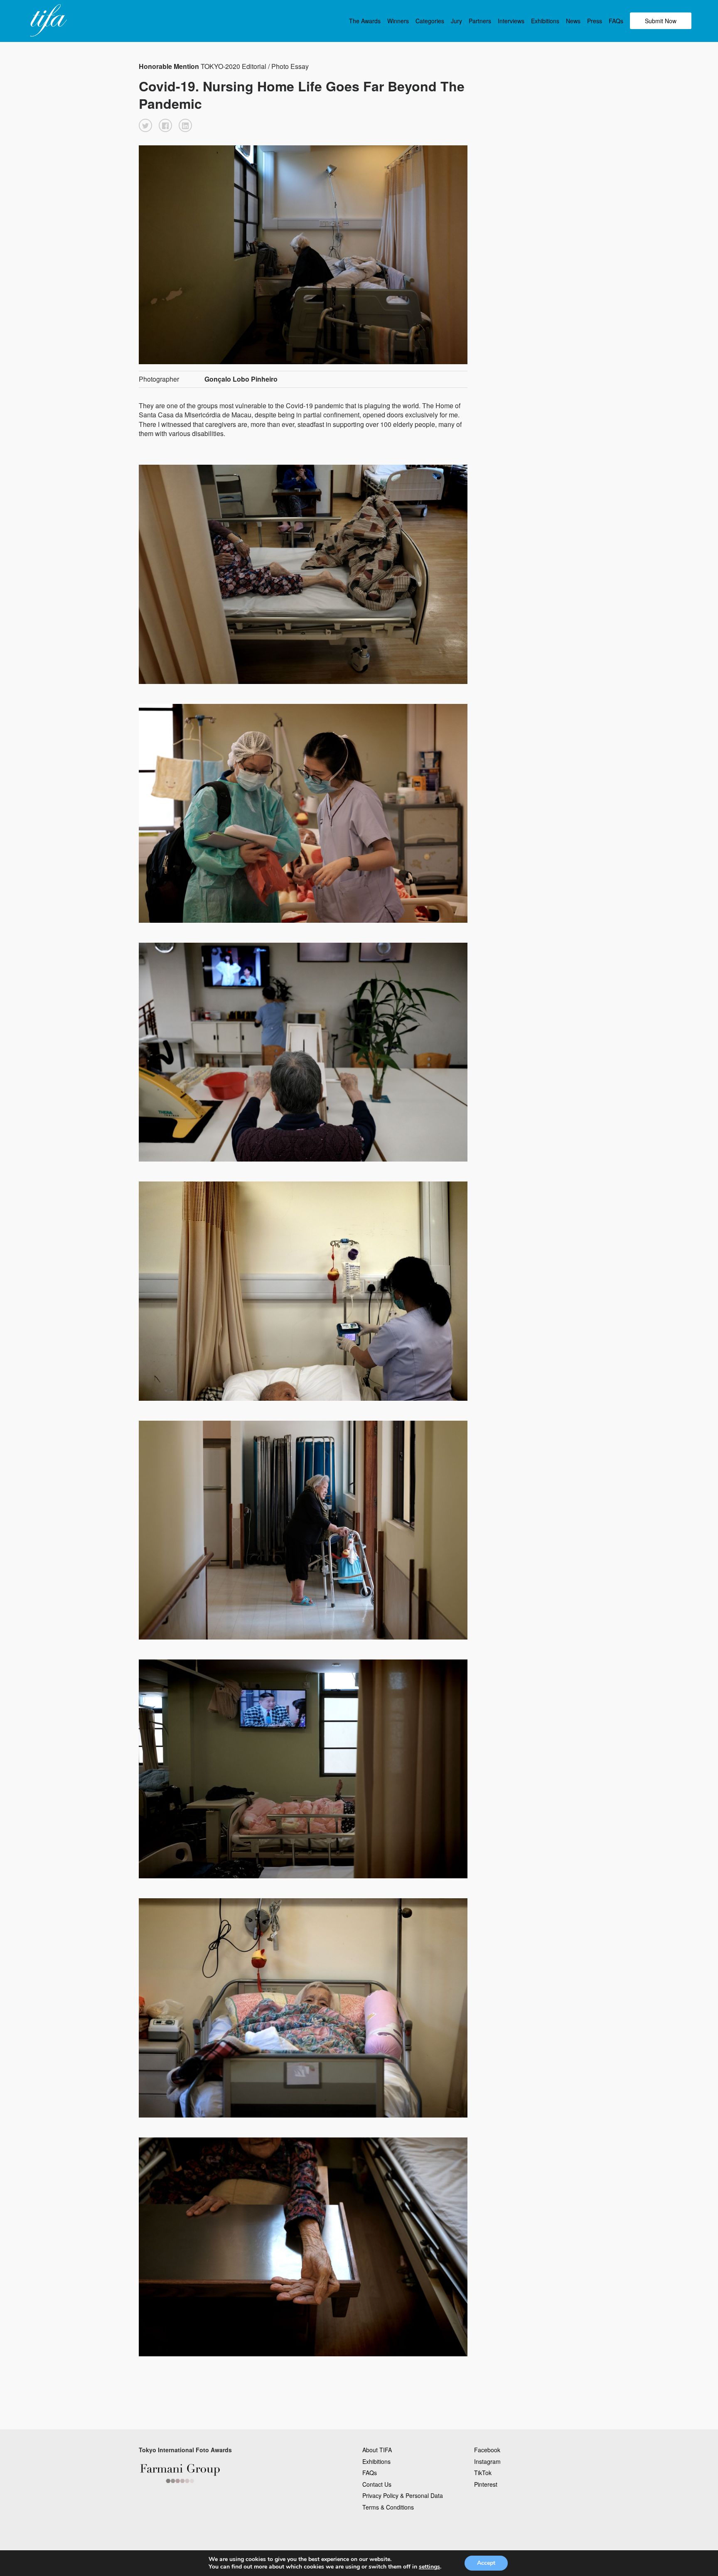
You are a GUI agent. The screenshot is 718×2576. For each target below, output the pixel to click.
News (573, 21)
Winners (398, 21)
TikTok (483, 2473)
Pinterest (486, 2484)
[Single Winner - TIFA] (47, 21)
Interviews (511, 21)
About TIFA (377, 2450)
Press (595, 21)
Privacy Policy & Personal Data (403, 2495)
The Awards (365, 21)
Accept (486, 2563)
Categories (430, 21)
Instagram (487, 2461)
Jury (456, 21)
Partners (480, 21)
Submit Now (661, 21)
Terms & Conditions (388, 2507)
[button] (145, 125)
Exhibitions (545, 21)
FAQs (616, 21)
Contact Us (377, 2484)
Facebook (487, 2450)
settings (429, 2567)
